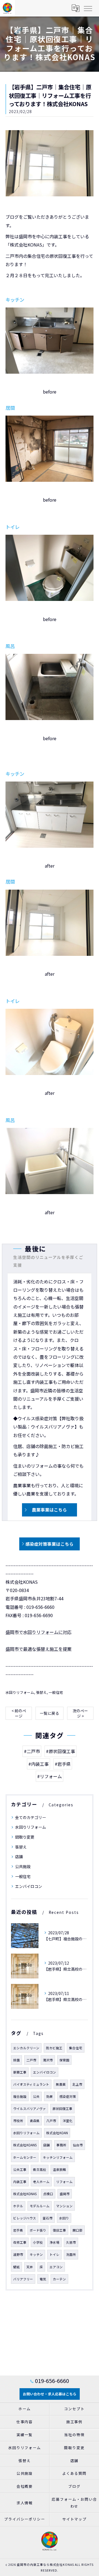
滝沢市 (48, 2060)
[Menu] (88, 8)
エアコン (56, 2267)
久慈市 (71, 2242)
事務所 (61, 2145)
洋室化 (68, 2121)
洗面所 (71, 2254)
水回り (64, 2218)
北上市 (77, 2084)
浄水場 (54, 2242)
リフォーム (64, 2182)
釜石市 (48, 2218)
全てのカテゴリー (31, 1817)
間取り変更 (25, 1837)
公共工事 (20, 2170)
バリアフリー (23, 2279)
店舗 (19, 1857)
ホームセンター (25, 2157)
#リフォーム (50, 1776)
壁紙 (16, 2267)
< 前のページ (19, 1713)
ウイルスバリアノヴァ (30, 2109)
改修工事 (20, 2242)
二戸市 (31, 2060)
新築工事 (20, 2072)
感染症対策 (68, 2096)
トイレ (54, 2254)
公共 (36, 2096)
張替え (41, 1692)
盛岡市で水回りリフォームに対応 (38, 1632)
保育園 (64, 2060)
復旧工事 (59, 2230)
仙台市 (78, 2145)
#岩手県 (63, 1764)
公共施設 (23, 1866)
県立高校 (40, 2170)
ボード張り (38, 2230)
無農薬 (61, 2084)
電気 (43, 2279)
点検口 (48, 2194)
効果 (50, 2096)
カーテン (59, 2279)
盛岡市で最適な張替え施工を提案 (38, 1649)
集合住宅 (76, 2048)
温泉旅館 (59, 2170)
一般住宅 (56, 1692)
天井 (30, 2267)
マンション (64, 2206)
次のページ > (80, 1713)
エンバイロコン (29, 1886)
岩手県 (18, 2230)
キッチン (36, 2254)
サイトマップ (75, 2519)
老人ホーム (41, 2182)
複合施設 (20, 2096)
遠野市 (18, 2254)
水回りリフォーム (20, 1692)
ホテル (18, 2206)
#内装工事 (38, 1764)
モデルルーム (40, 2206)
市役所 (18, 2121)
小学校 (38, 2242)
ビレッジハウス (25, 2218)
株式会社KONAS (25, 2194)
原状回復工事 (62, 2109)
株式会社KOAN (57, 2133)
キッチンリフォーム (58, 2157)
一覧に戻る (50, 1713)
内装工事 (20, 2182)
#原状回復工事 (61, 1751)
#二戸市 (32, 1751)
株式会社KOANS (25, 2145)
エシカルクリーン (26, 2048)
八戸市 (51, 2121)
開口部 (78, 2230)
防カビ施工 (54, 2048)
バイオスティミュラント (31, 2084)
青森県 (35, 2121)
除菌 (16, 2060)
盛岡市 (65, 2194)
